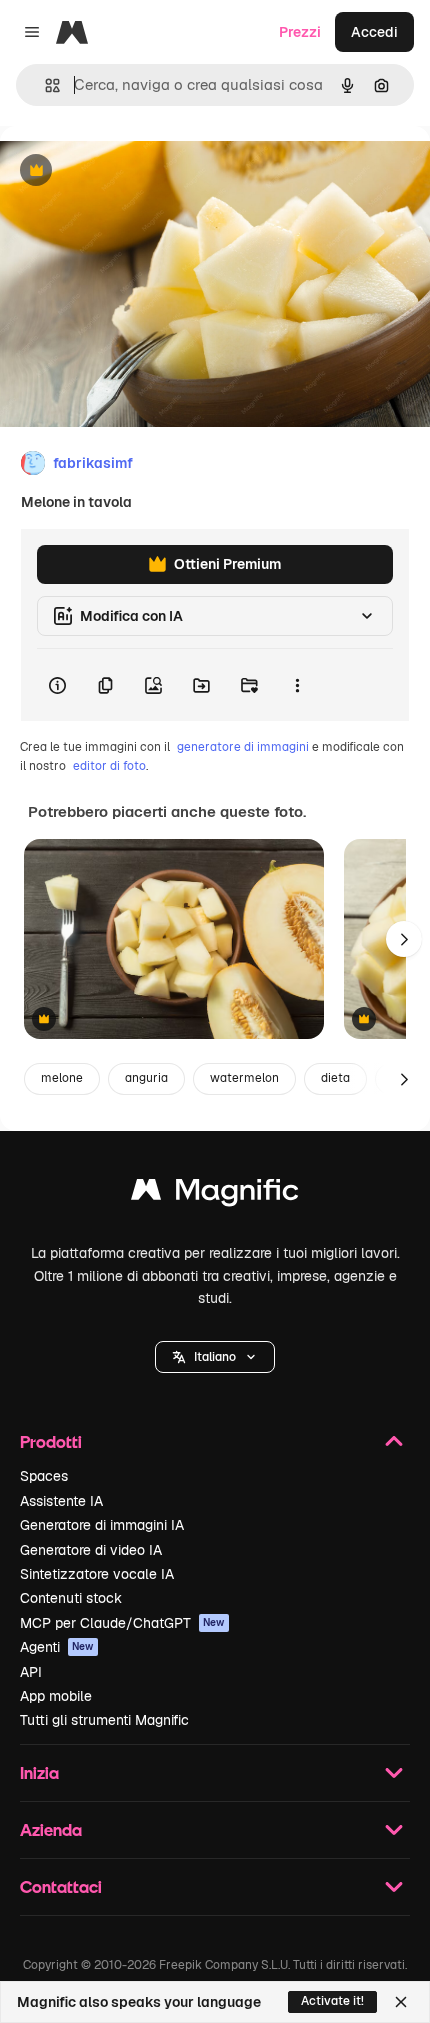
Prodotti (51, 1441)
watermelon (244, 1078)
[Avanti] (404, 939)
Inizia (39, 1772)
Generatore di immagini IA (102, 1525)
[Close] (401, 2002)
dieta (335, 1078)
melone (62, 1078)
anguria (146, 1078)
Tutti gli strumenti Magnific (104, 1720)
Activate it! (332, 2001)
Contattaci (61, 1886)
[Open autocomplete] (44, 85)
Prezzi (300, 32)
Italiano (215, 1357)
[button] (215, 1357)
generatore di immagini (243, 747)
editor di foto (109, 766)
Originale (132, 171)
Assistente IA (61, 1501)
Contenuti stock (71, 1598)
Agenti (57, 1647)
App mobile (56, 1696)
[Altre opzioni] (297, 685)
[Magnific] (215, 1194)
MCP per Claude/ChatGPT (122, 1623)
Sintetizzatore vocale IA (97, 1574)
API (31, 1672)
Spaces (44, 1476)
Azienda (51, 1829)
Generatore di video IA (91, 1550)
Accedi (374, 32)
